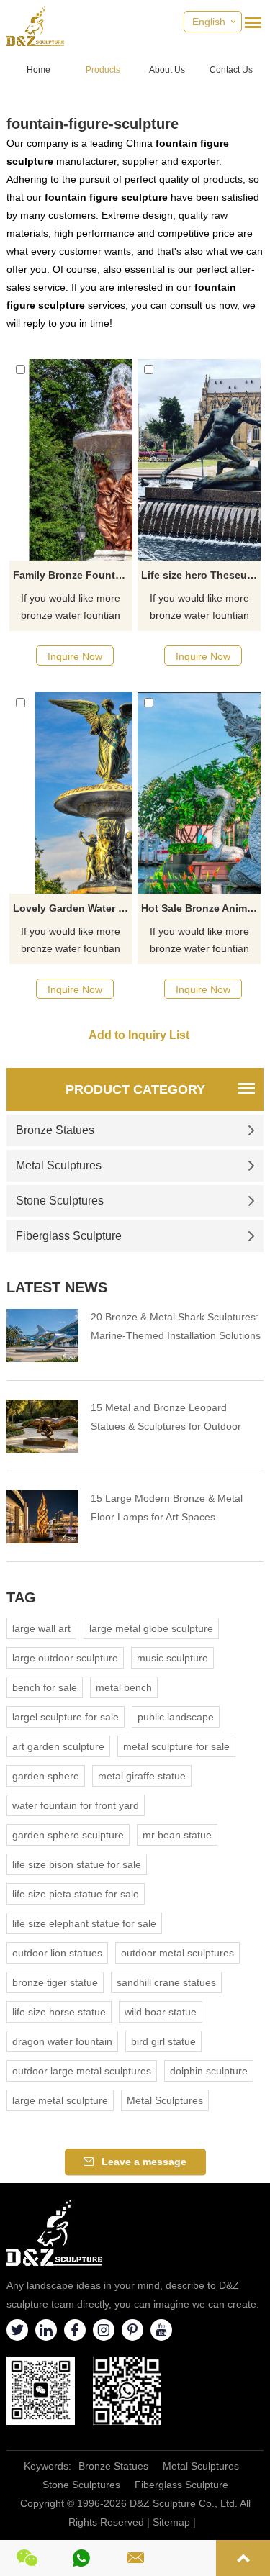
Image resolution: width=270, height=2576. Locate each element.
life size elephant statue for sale (84, 1923)
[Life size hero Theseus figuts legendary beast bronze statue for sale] (199, 460)
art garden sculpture (58, 1746)
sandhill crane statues (166, 1982)
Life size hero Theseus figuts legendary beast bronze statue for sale (201, 575)
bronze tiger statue (55, 1982)
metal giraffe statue (142, 1776)
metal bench (124, 1687)
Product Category (135, 1089)
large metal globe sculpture (151, 1628)
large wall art (41, 1628)
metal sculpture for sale (176, 1746)
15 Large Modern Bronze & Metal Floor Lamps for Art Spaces (167, 1507)
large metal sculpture (60, 2100)
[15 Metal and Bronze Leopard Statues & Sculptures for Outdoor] (42, 1426)
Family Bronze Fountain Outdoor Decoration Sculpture (73, 575)
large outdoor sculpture (65, 1658)
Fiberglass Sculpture (69, 1236)
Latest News (57, 1287)
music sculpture (172, 1658)
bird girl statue (163, 2041)
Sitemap (171, 2522)
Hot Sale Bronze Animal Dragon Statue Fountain (201, 908)
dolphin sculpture (209, 2071)
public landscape (176, 1717)
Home (39, 70)
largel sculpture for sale (66, 1717)
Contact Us (231, 70)
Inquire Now (75, 656)
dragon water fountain (62, 2041)
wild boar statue (161, 2012)
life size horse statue (59, 2012)
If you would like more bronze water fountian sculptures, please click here (71, 608)
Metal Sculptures (59, 1165)
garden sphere (46, 1776)
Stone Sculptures (60, 1201)
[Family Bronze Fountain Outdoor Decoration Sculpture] (71, 460)
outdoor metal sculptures (177, 1953)
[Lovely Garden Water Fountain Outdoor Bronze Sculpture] (71, 793)
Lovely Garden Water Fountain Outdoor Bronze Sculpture (73, 908)
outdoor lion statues (57, 1953)
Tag (21, 1597)
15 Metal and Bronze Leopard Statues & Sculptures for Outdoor (166, 1417)
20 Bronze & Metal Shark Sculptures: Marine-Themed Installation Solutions (176, 1326)
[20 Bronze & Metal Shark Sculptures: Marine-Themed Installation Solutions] (42, 1335)
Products (103, 70)
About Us (167, 70)
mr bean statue (177, 1835)
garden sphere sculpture (68, 1835)
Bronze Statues (55, 1130)
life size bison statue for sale (77, 1864)
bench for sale (45, 1687)
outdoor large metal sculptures (82, 2071)
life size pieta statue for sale (76, 1894)
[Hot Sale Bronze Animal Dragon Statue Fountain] (199, 793)
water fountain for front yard (76, 1805)
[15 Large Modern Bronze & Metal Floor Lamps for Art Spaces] (42, 1517)
